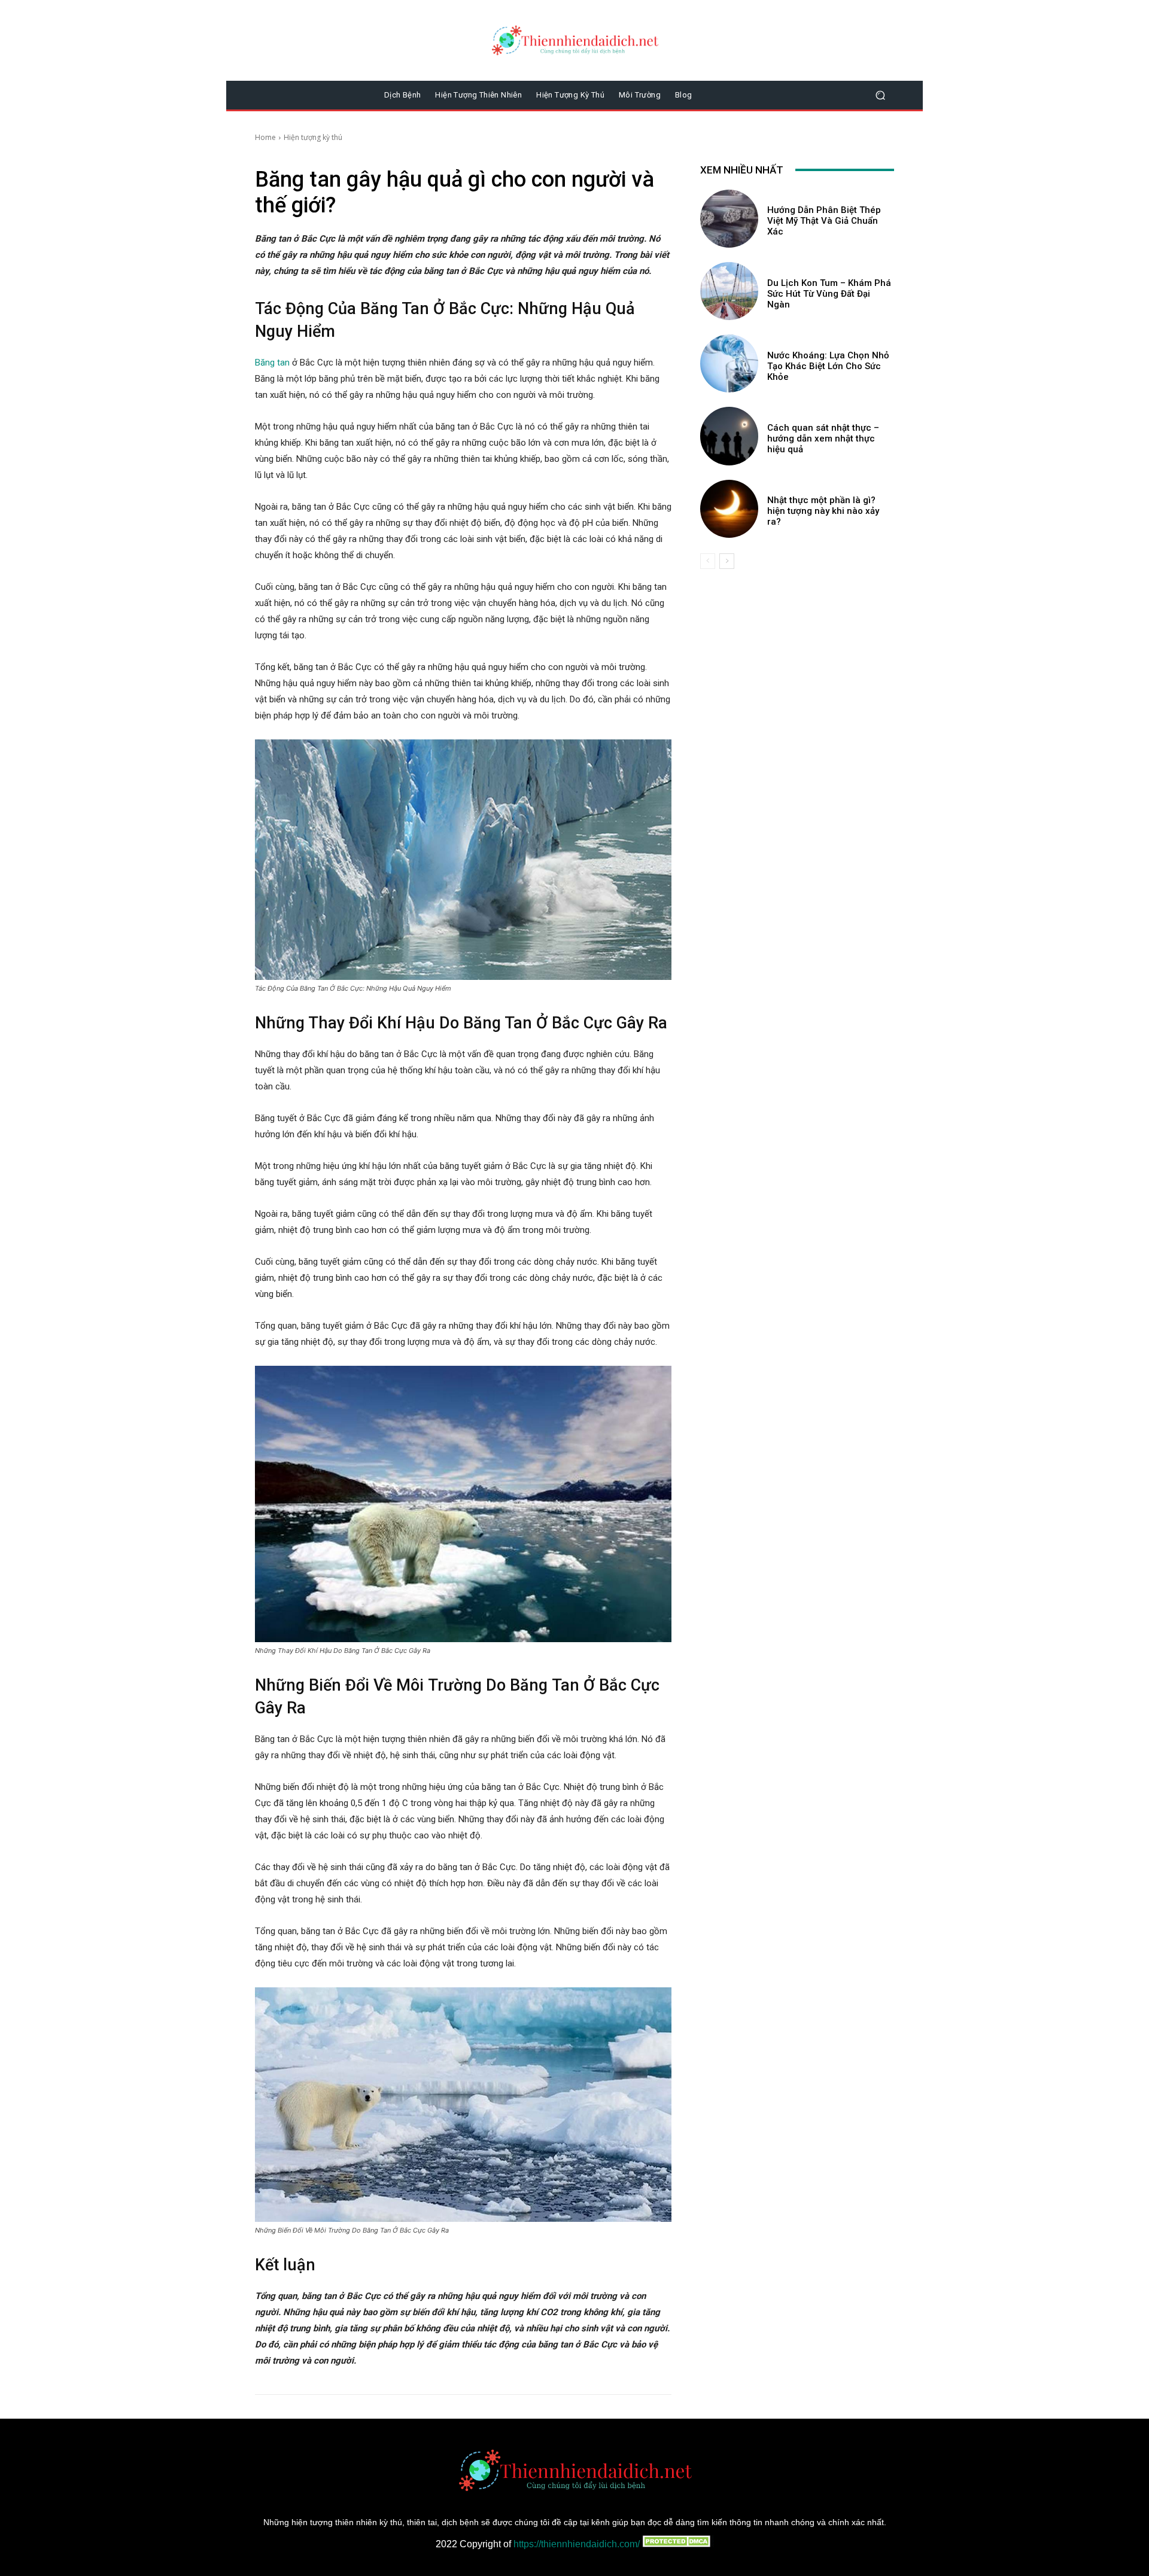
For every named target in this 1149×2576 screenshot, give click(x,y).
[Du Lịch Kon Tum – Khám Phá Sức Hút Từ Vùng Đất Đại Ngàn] (729, 291)
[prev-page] (708, 561)
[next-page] (727, 561)
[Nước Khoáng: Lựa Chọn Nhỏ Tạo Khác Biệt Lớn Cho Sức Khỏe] (729, 363)
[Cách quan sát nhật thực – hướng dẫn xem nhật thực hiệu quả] (729, 436)
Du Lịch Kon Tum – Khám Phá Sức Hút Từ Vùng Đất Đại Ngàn (829, 294)
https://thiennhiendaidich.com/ (577, 2544)
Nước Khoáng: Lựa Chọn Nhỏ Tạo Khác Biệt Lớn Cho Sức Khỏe (828, 366)
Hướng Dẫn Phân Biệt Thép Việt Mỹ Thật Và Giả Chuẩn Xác (824, 221)
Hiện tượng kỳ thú (313, 137)
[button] (880, 95)
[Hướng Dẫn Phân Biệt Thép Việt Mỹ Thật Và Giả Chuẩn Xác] (729, 219)
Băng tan (272, 363)
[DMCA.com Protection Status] (677, 2544)
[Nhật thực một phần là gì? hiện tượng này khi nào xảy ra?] (729, 509)
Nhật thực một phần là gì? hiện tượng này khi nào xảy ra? (823, 511)
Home (265, 137)
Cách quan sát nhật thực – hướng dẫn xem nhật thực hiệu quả (823, 439)
